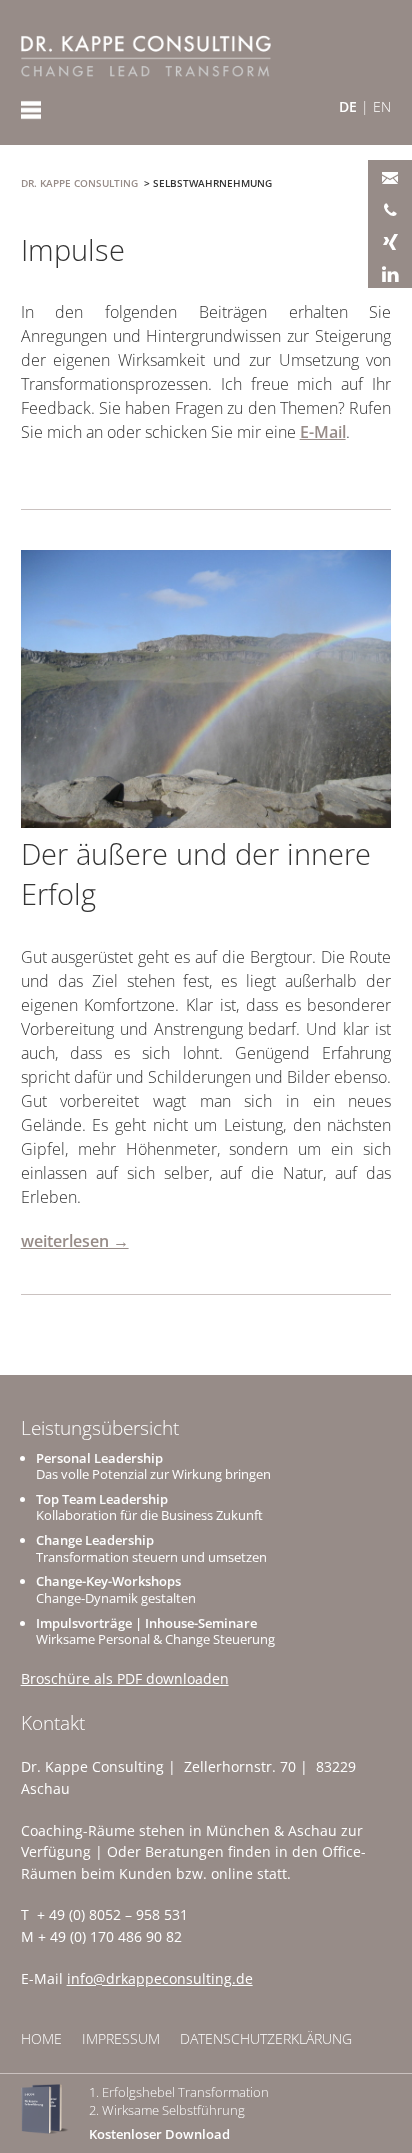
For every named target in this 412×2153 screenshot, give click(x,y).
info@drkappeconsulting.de (160, 1978)
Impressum (121, 2038)
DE (348, 106)
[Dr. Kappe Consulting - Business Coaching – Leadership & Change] (146, 56)
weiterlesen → (75, 1241)
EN (382, 106)
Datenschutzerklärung (266, 2038)
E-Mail (323, 432)
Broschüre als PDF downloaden (125, 1678)
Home (41, 2038)
